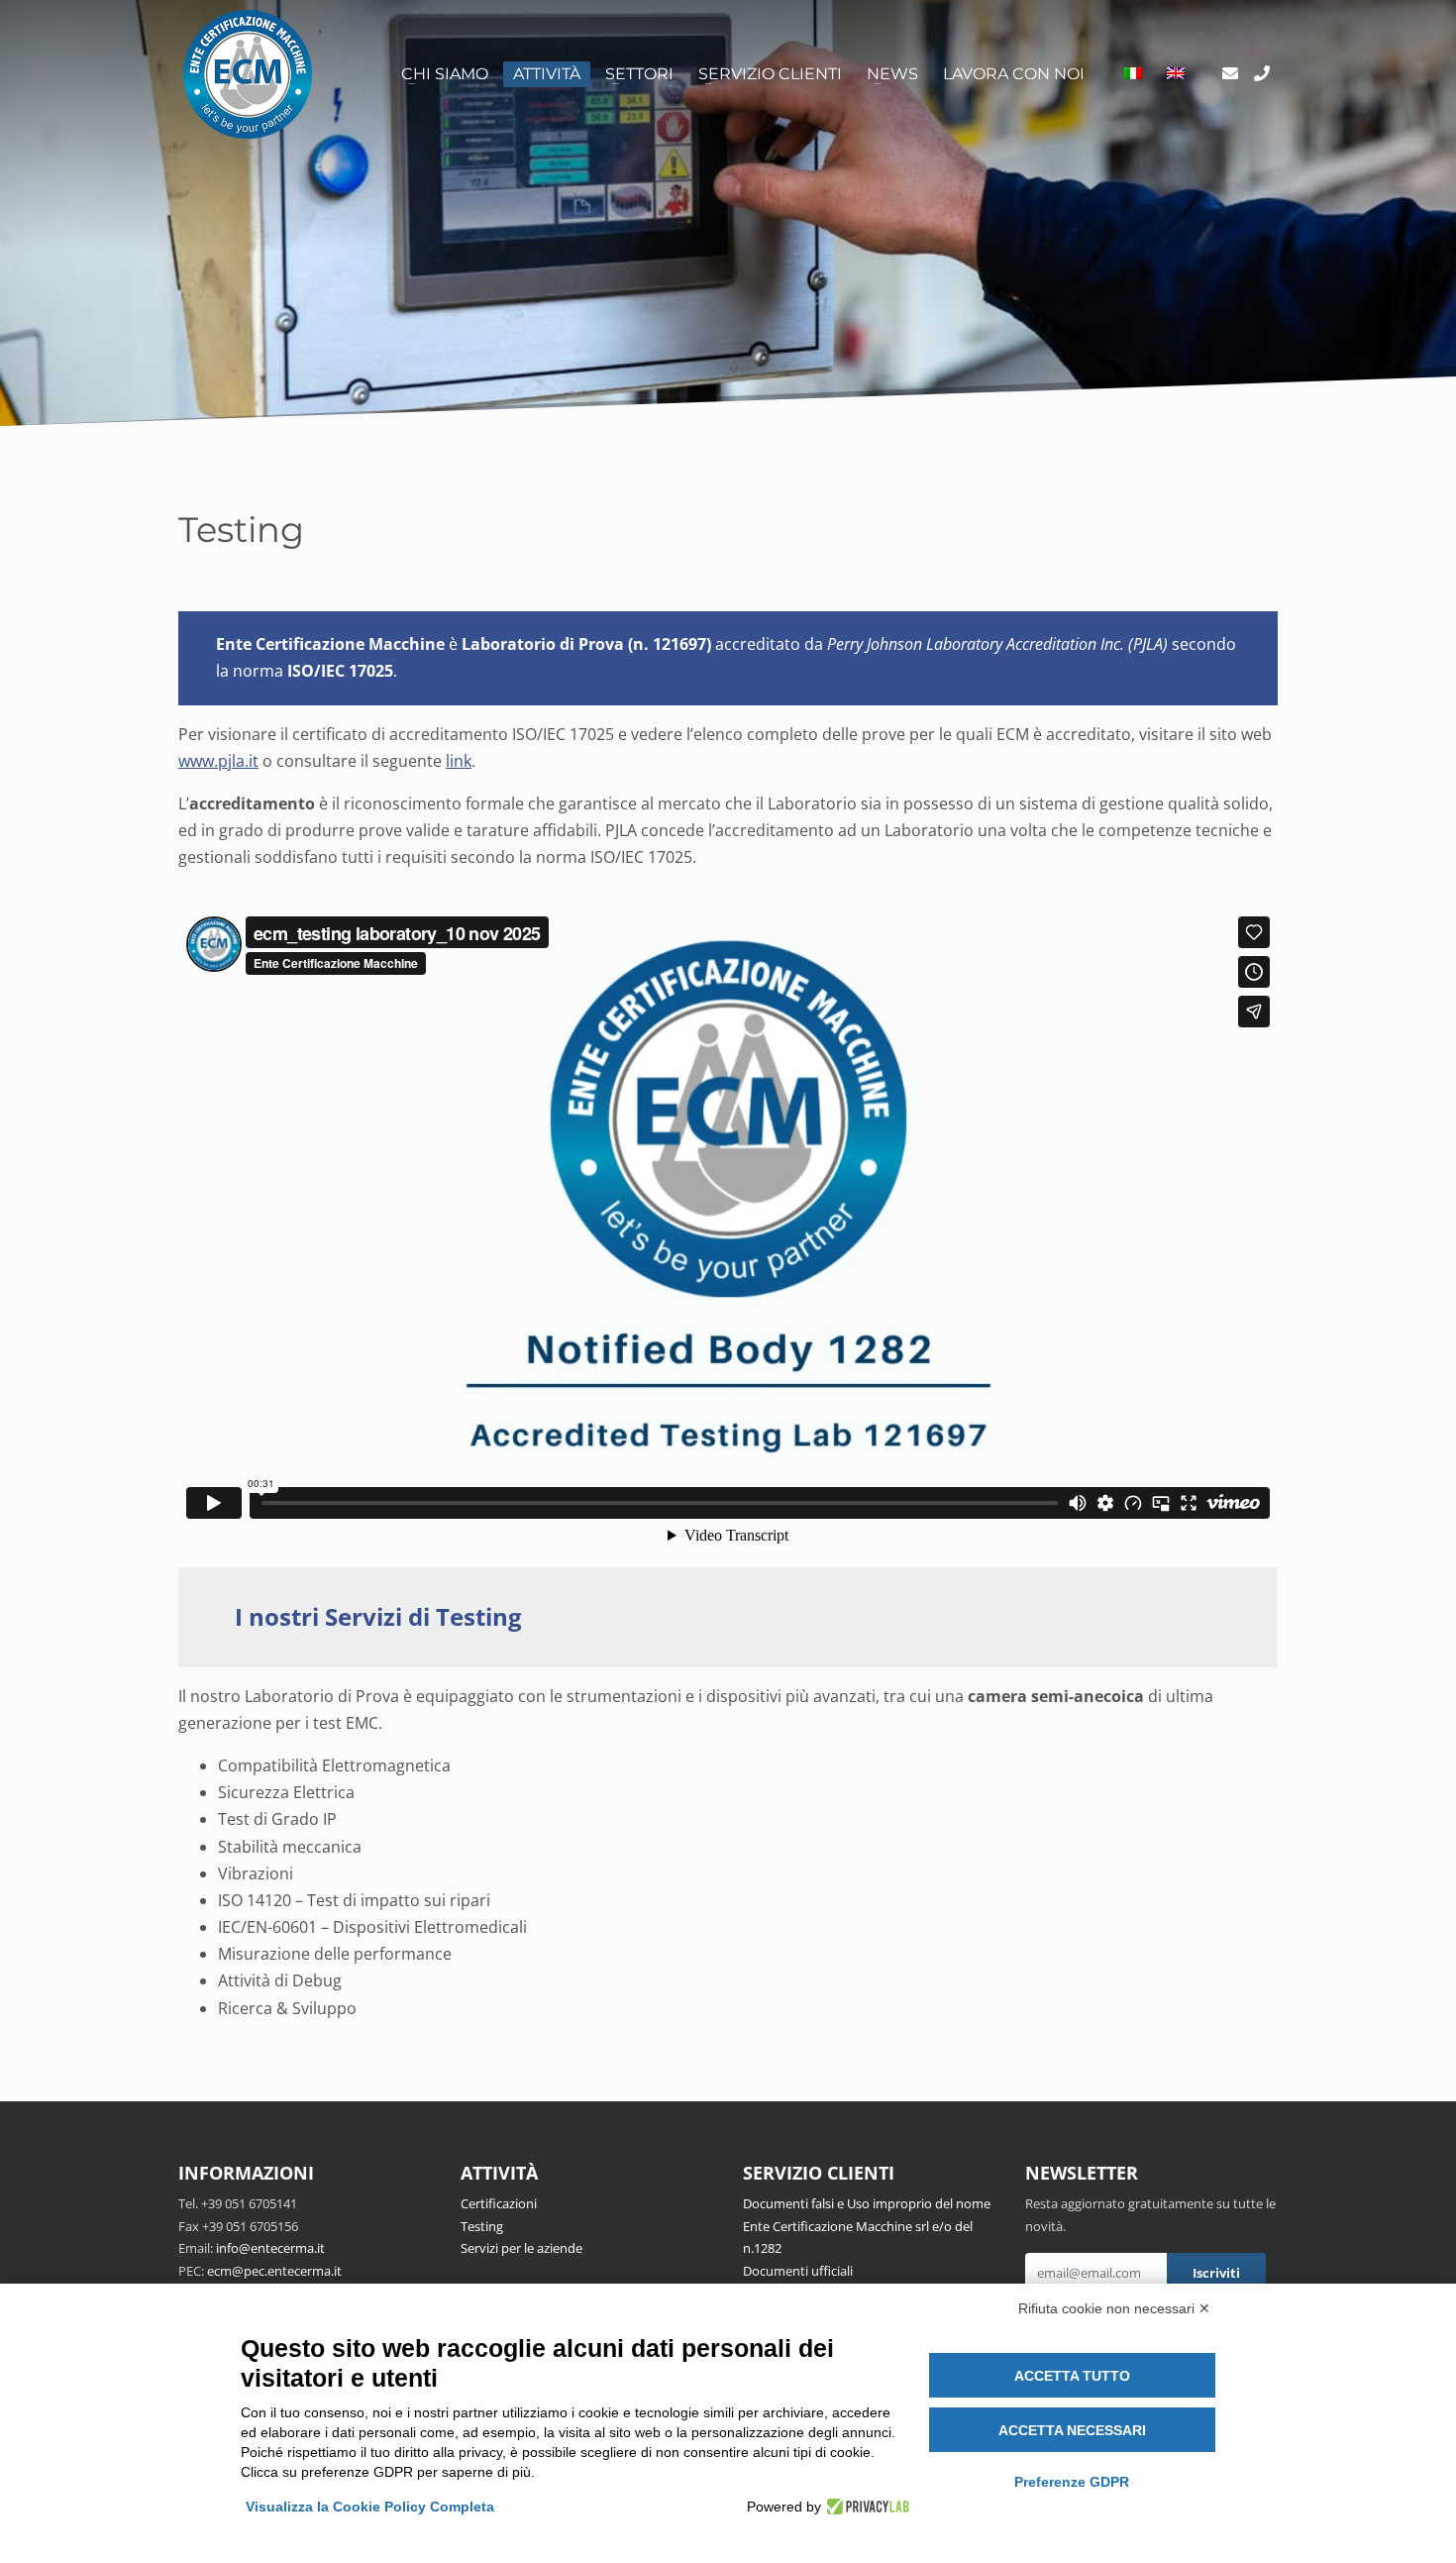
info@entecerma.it (270, 2248)
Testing (482, 2226)
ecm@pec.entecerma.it (274, 2271)
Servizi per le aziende (521, 2248)
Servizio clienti (770, 74)
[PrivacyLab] (865, 2507)
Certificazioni (499, 2203)
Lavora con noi (1014, 74)
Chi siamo (445, 74)
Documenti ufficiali (798, 2271)
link (459, 761)
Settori (639, 74)
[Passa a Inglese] (1176, 74)
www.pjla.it (218, 761)
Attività (547, 74)
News (892, 74)
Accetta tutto (1072, 2376)
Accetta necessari (1072, 2430)
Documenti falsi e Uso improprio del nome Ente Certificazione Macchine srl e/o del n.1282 (867, 2226)
